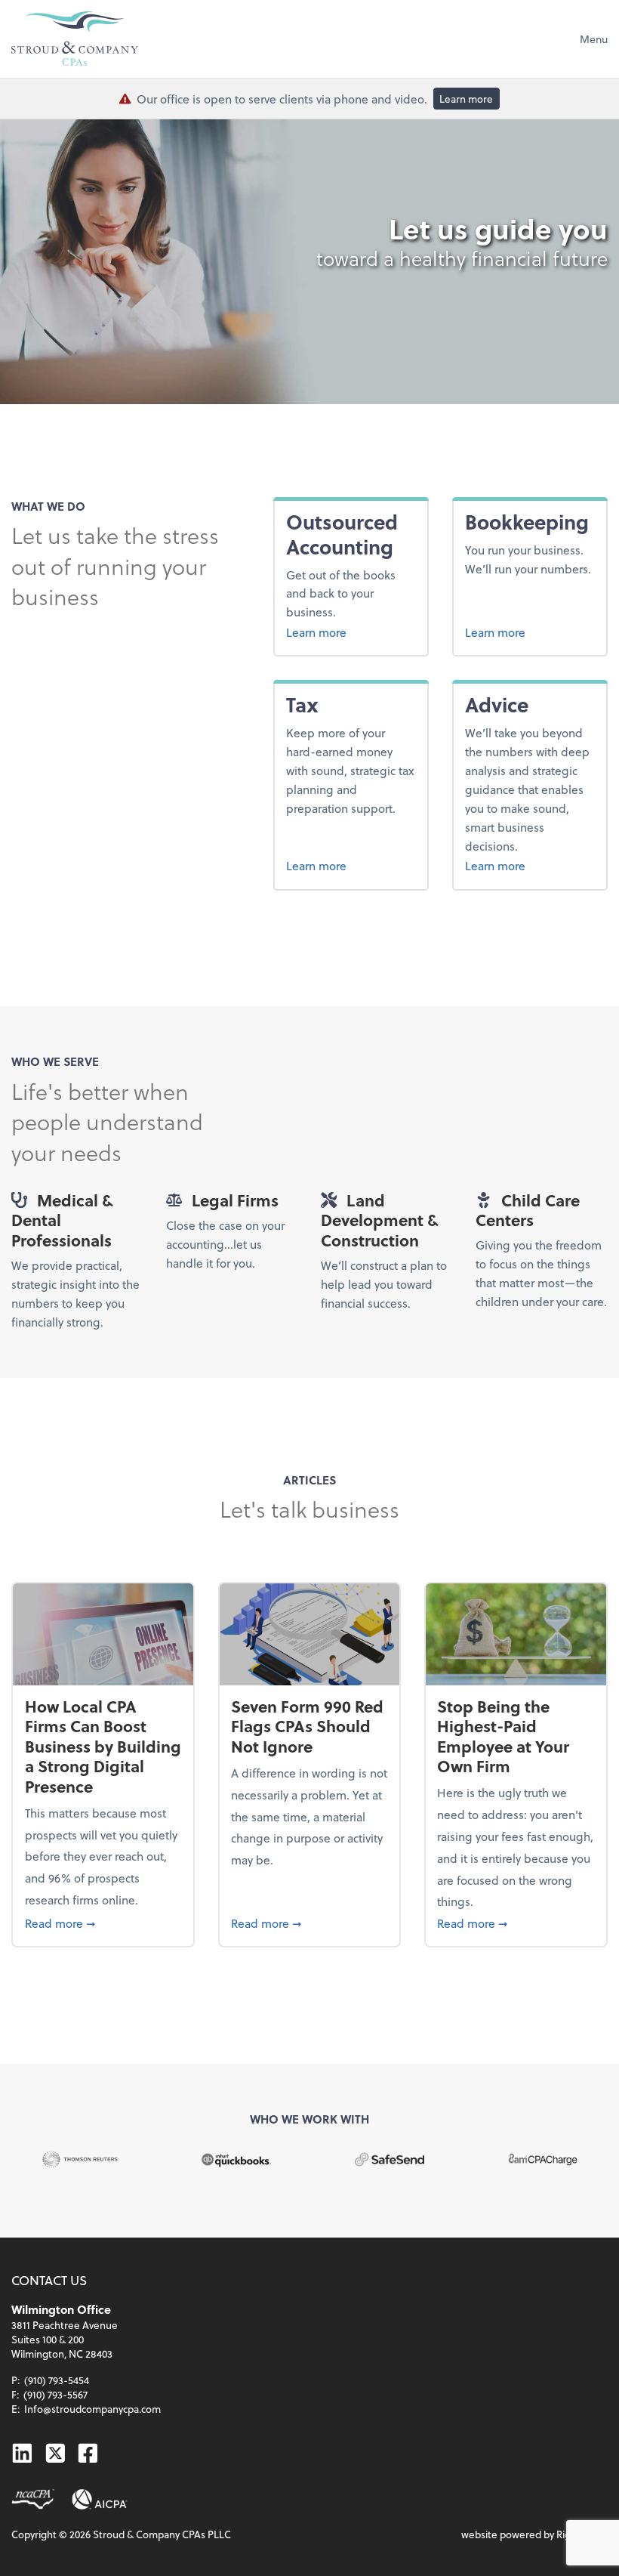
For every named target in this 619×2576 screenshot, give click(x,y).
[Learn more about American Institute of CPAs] (100, 2499)
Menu (594, 39)
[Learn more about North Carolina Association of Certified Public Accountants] (32, 2499)
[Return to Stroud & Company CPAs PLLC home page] (75, 39)
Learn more (466, 99)
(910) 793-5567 (55, 2394)
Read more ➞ (103, 1923)
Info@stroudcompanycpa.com (92, 2409)
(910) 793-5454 (57, 2380)
